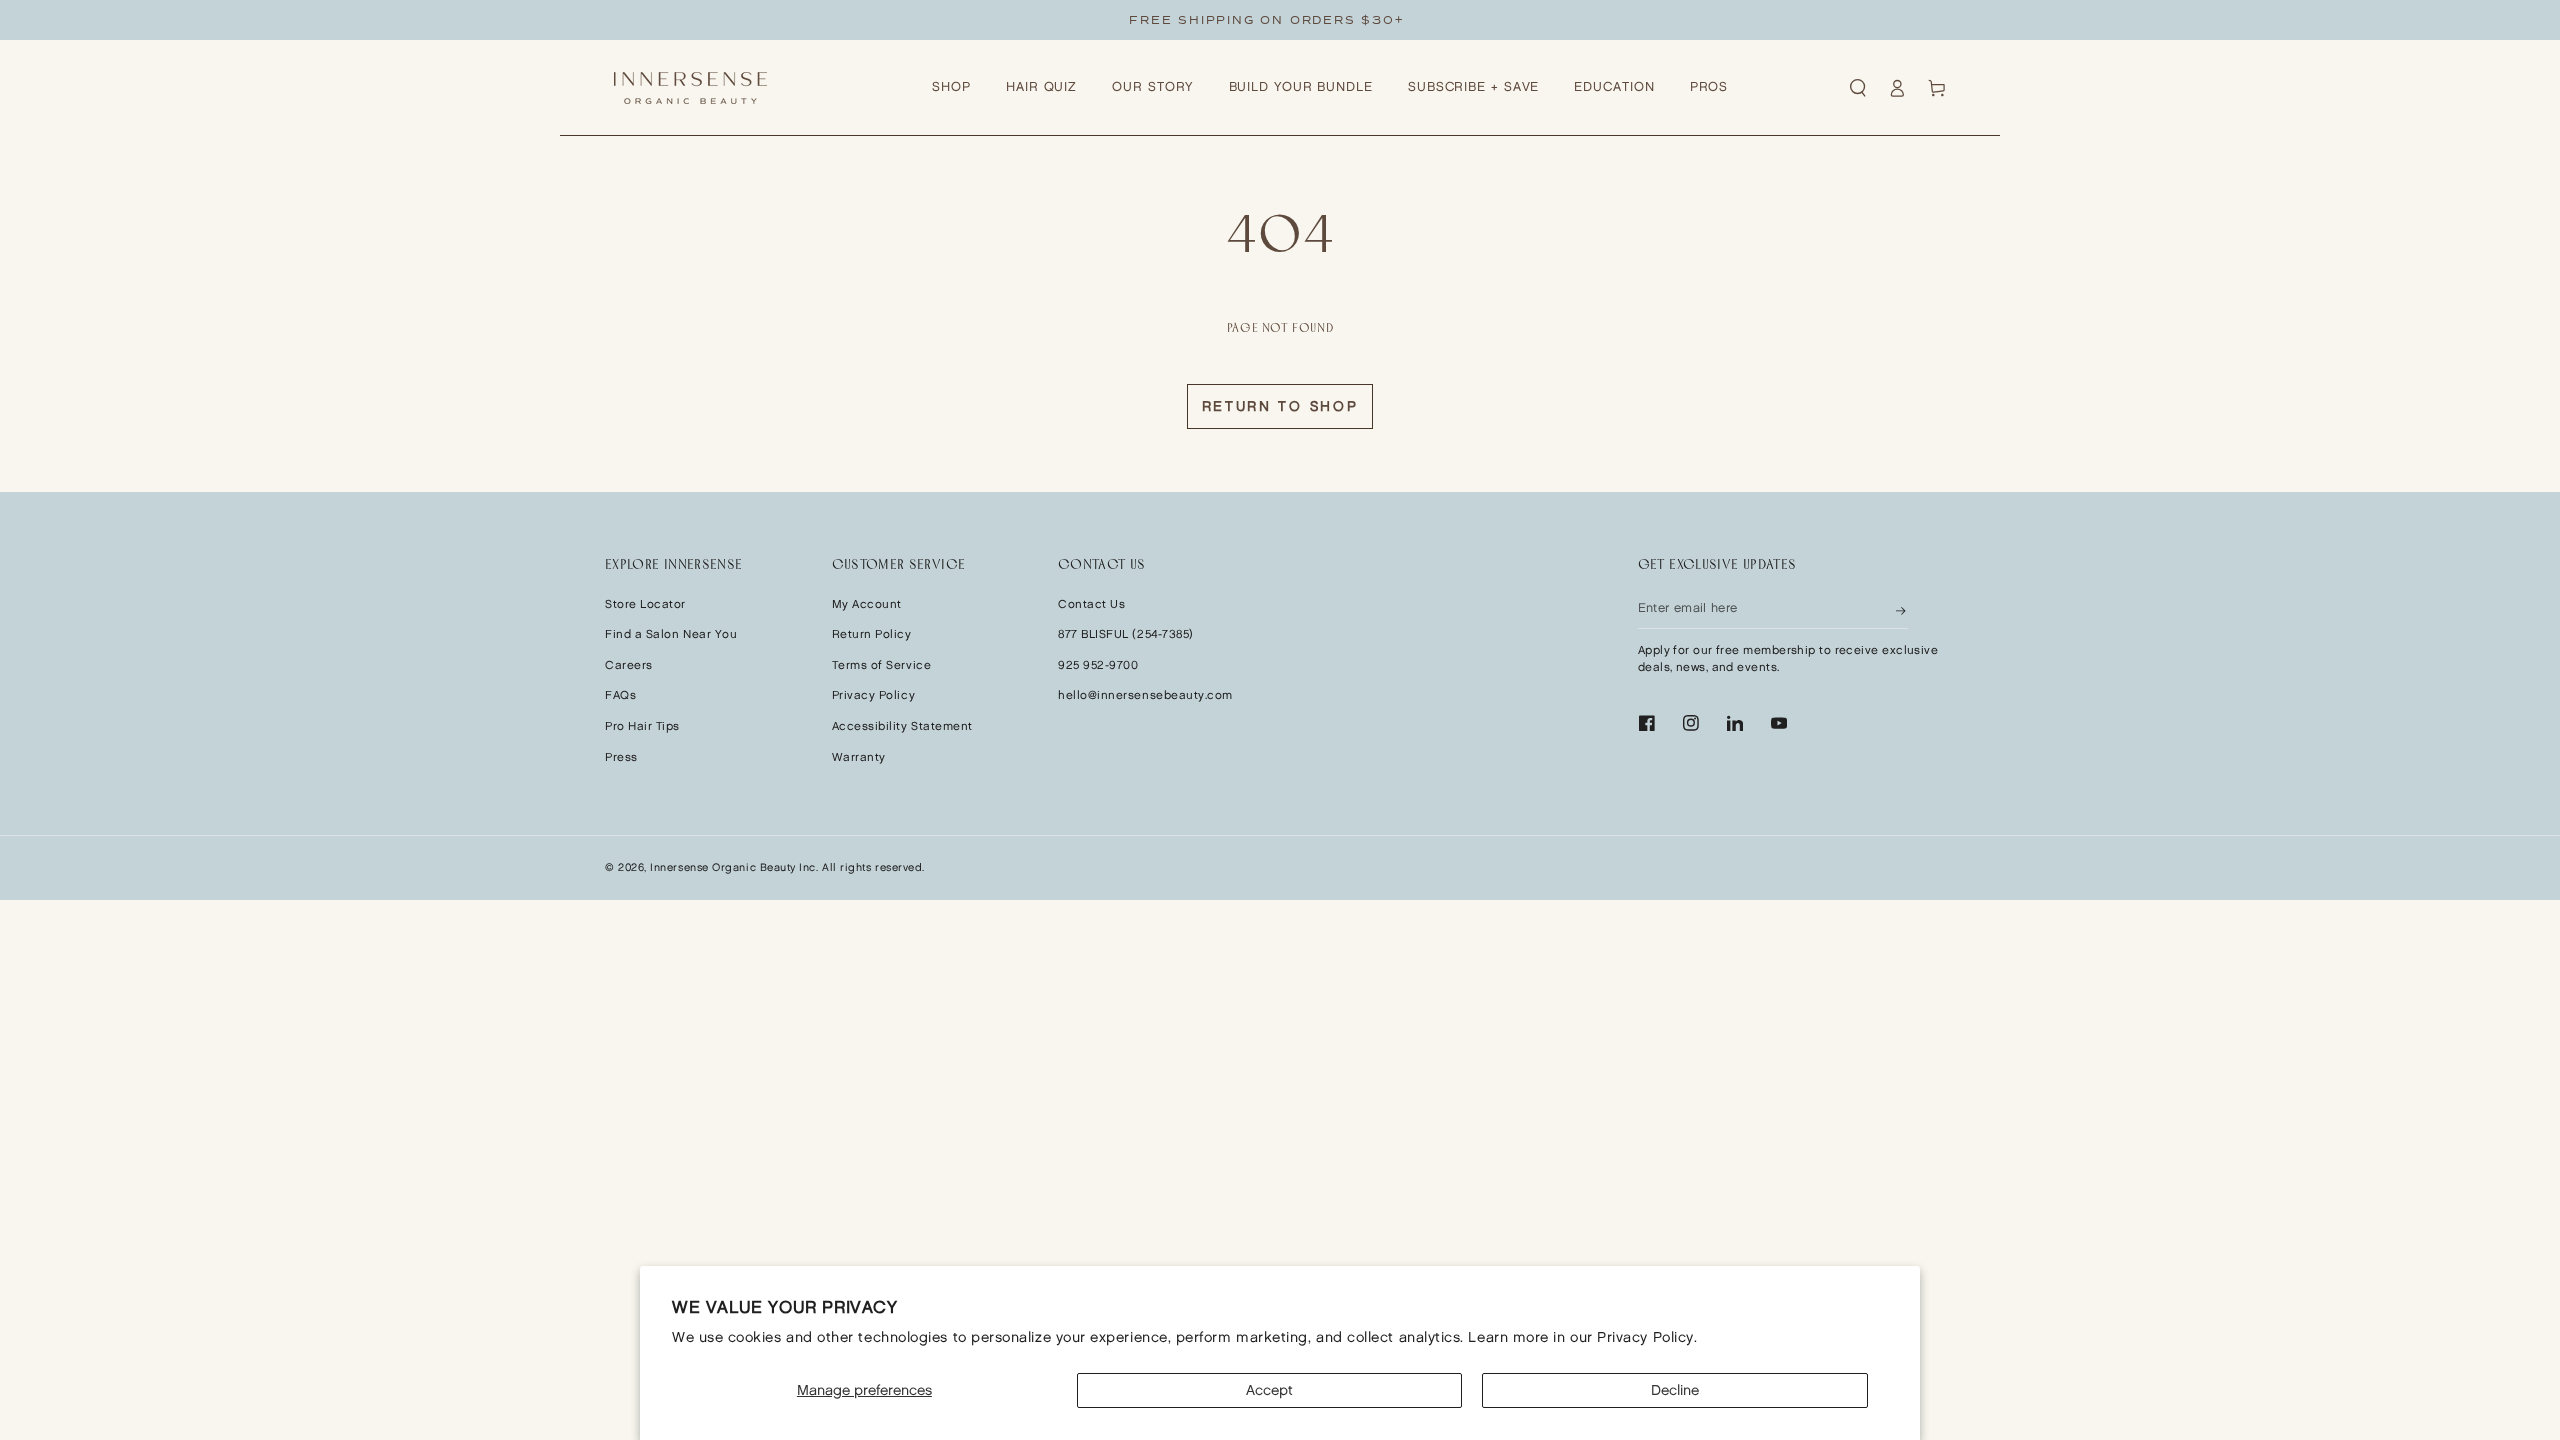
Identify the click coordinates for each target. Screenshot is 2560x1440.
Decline (1675, 1390)
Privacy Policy (874, 695)
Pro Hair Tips (642, 726)
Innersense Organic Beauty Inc (733, 868)
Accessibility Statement (902, 726)
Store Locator (645, 604)
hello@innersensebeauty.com (1145, 695)
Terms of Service (882, 665)
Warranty (859, 757)
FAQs (620, 695)
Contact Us (1091, 604)
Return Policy (872, 634)
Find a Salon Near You (671, 634)
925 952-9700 (1098, 665)
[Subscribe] (1902, 609)
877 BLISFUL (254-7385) (1126, 634)
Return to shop (1280, 406)
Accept (1269, 1390)
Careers (629, 665)
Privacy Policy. (1647, 1337)
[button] (1858, 88)
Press (621, 757)
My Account (867, 604)
